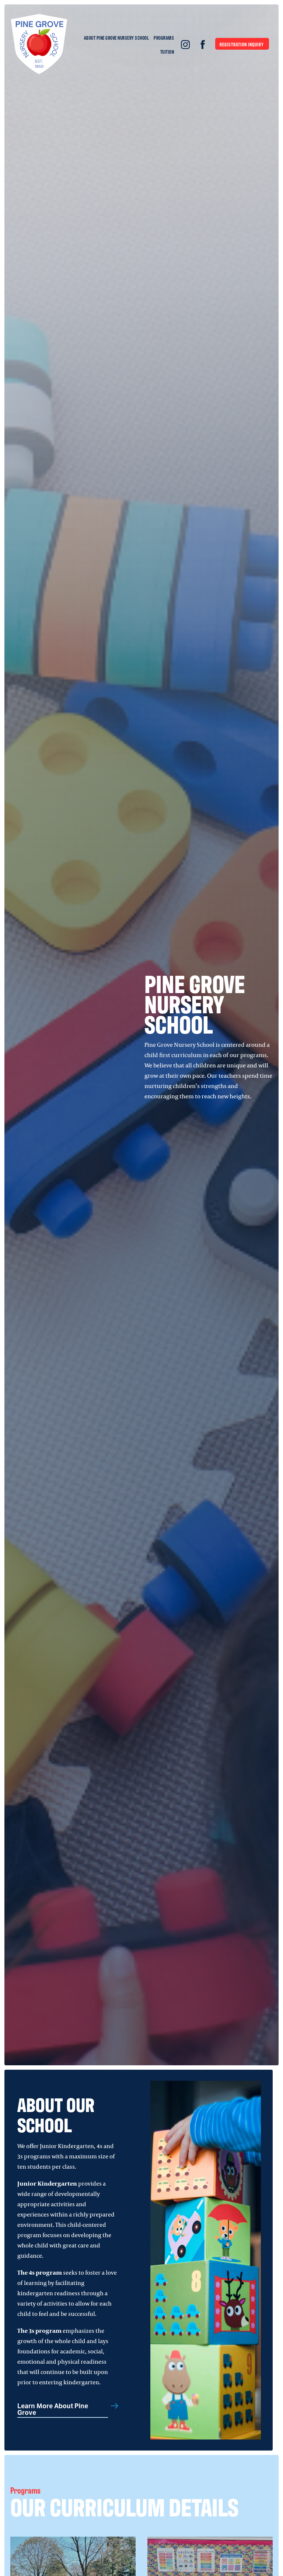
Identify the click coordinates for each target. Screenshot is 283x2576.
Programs (164, 38)
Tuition (167, 52)
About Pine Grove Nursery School (117, 38)
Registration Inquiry (242, 44)
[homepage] (39, 45)
